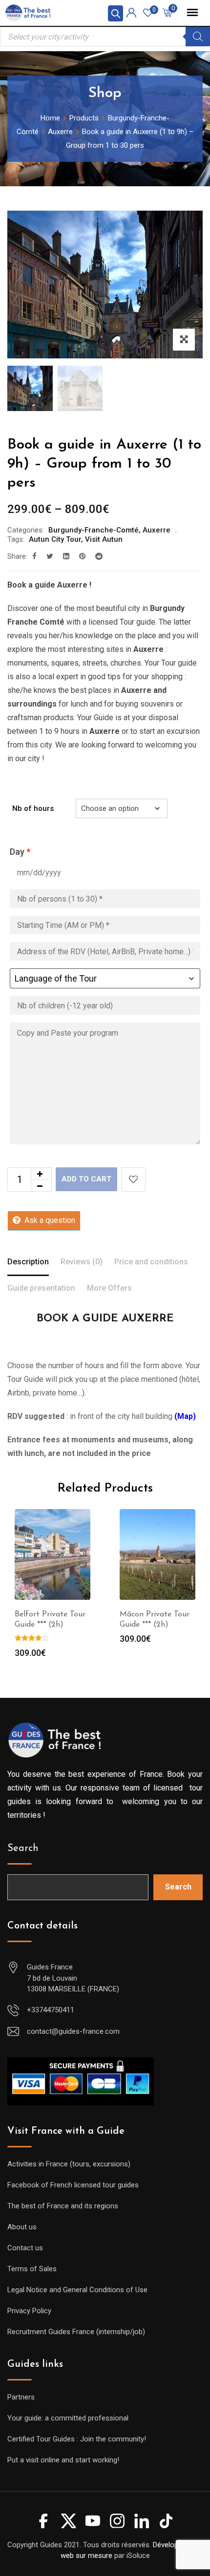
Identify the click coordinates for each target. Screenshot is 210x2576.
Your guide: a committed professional (68, 2418)
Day (20, 852)
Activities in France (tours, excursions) (69, 2164)
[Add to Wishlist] (133, 1180)
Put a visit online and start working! (63, 2460)
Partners (21, 2397)
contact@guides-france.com (73, 2031)
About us (22, 2227)
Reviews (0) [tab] (82, 1262)
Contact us (25, 2248)
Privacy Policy (29, 2311)
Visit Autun (104, 539)
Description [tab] (28, 1262)
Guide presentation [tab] (41, 1288)
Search (23, 1848)
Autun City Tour (55, 539)
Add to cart (86, 1179)
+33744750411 (51, 2010)
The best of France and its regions (63, 2206)
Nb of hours (33, 808)
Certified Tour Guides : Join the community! (77, 2439)
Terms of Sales (32, 2269)
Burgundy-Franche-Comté (94, 530)
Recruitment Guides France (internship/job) (76, 2332)
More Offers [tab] (109, 1288)
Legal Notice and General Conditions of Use (77, 2290)
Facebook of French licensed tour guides (73, 2185)
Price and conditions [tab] (151, 1262)
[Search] (198, 37)
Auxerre (157, 530)
